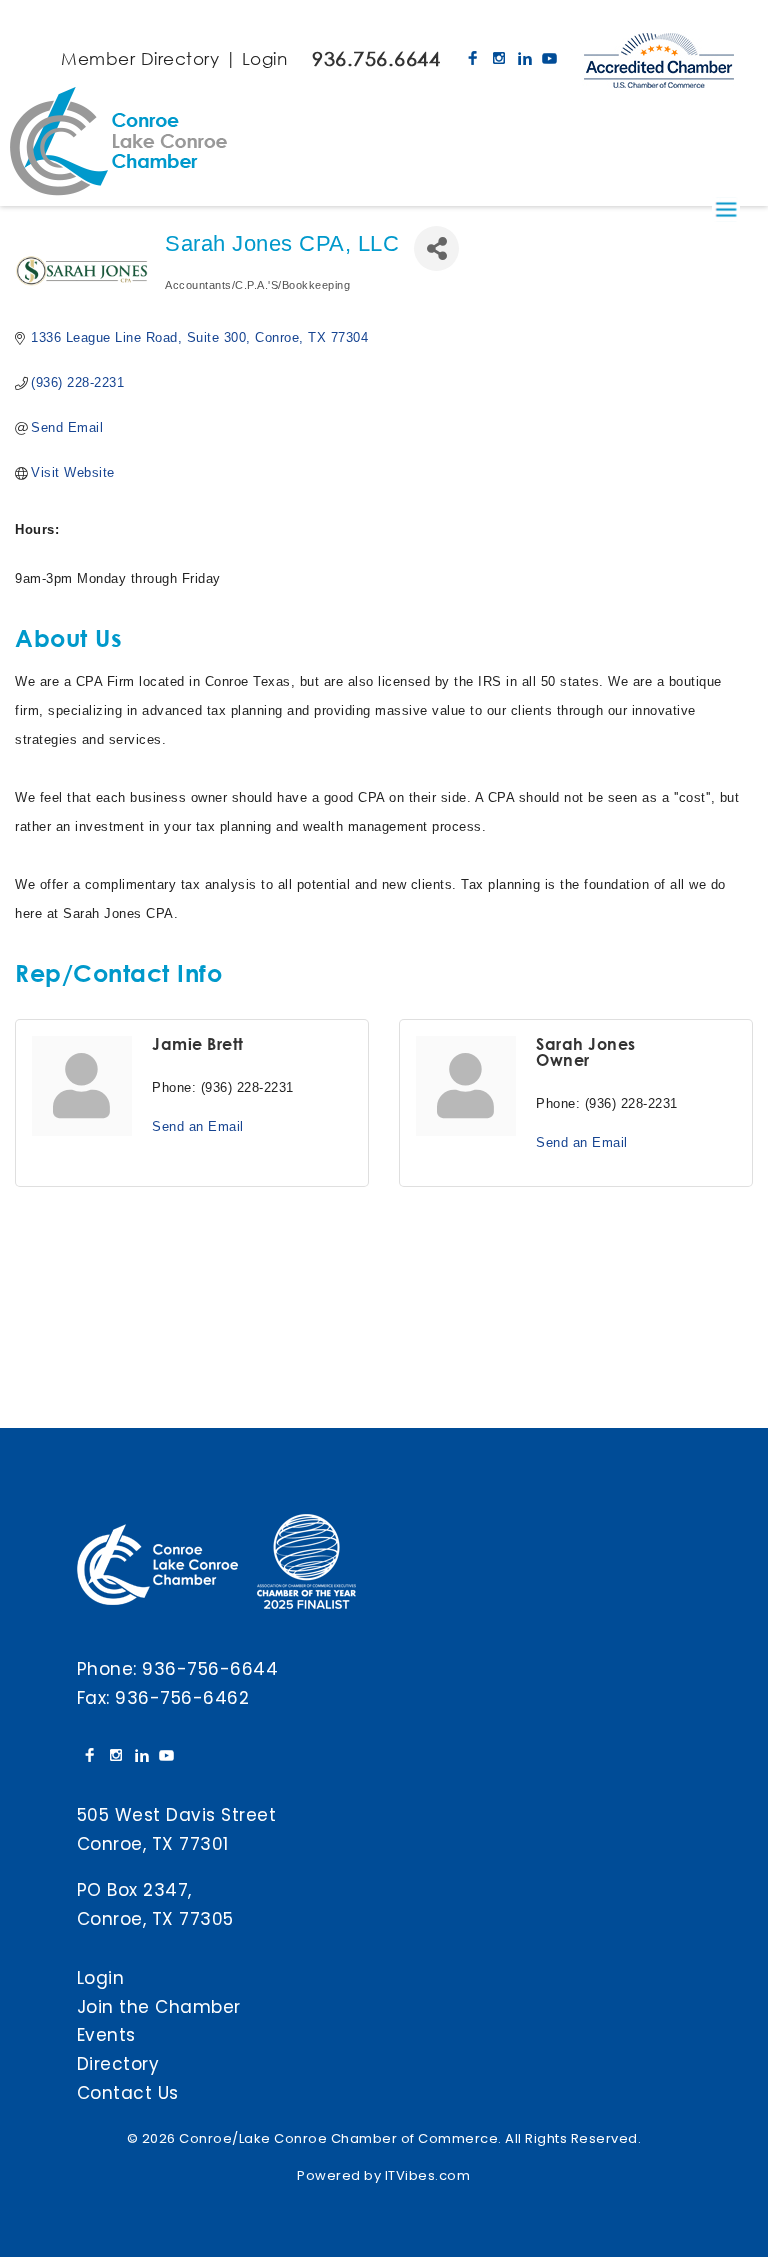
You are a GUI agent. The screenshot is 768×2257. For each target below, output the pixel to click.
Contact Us (128, 2093)
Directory (118, 2064)
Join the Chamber (159, 2007)
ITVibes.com (428, 2175)
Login (265, 58)
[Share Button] (436, 248)
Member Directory (140, 58)
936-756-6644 (210, 1669)
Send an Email (198, 1126)
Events (106, 2035)
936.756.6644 (376, 58)
